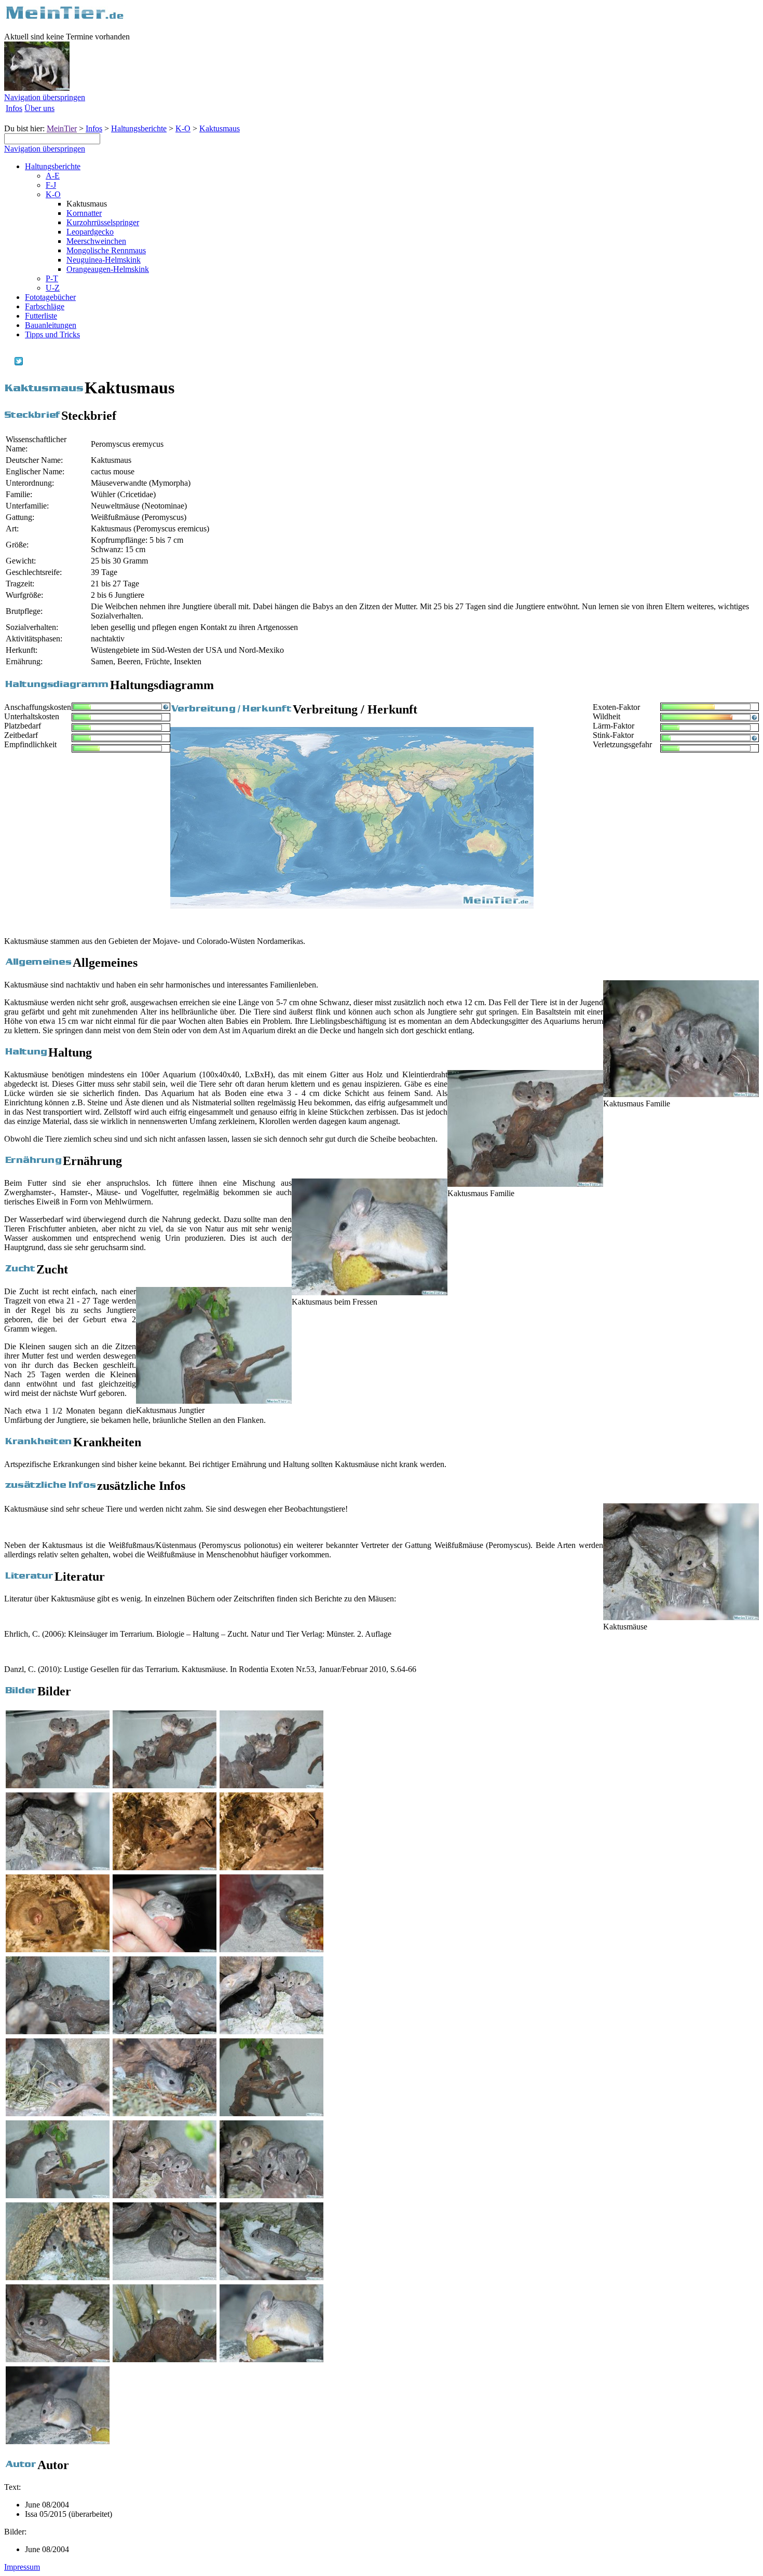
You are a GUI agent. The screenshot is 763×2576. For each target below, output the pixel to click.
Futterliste (41, 316)
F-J (51, 185)
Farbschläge (45, 306)
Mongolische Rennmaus (106, 250)
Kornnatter (84, 213)
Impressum (22, 2567)
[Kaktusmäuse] (681, 1617)
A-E (53, 176)
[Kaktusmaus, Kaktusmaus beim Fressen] (271, 2359)
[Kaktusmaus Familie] (681, 1094)
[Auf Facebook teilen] (8, 362)
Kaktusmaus (220, 128)
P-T (52, 278)
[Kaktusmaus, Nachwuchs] (165, 1867)
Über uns (39, 108)
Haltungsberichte (139, 128)
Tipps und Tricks (52, 334)
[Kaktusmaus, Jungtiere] (271, 1949)
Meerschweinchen (96, 241)
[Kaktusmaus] (58, 1867)
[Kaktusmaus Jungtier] (214, 1401)
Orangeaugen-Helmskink (108, 269)
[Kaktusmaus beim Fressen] (370, 1292)
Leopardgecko (90, 232)
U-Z (53, 288)
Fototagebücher (50, 297)
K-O (183, 128)
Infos (14, 108)
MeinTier (62, 128)
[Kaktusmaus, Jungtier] (165, 1949)
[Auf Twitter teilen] (19, 362)
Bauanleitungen (51, 325)
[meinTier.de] (65, 18)
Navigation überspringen (45, 97)
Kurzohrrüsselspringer (103, 222)
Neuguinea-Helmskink (104, 260)
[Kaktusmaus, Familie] (58, 1785)
